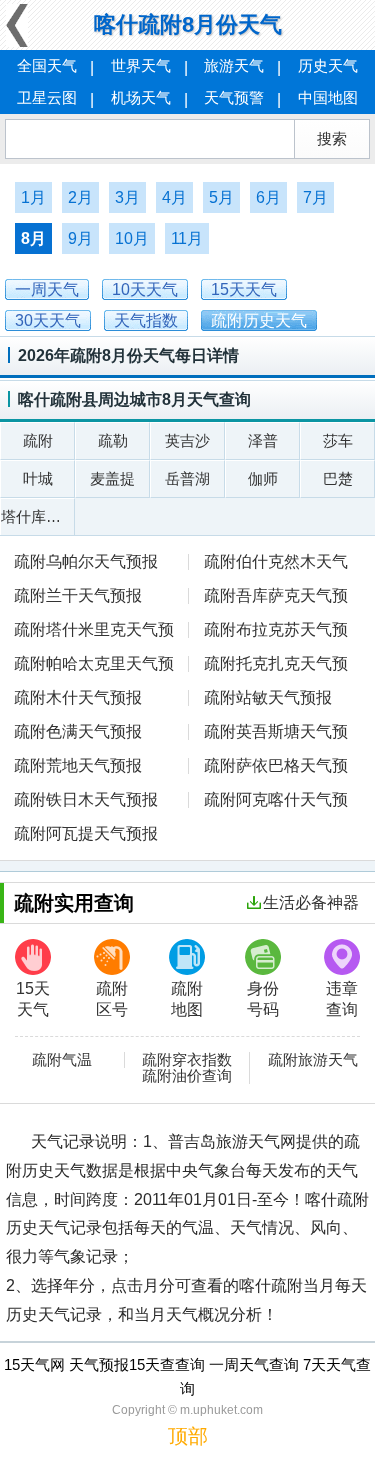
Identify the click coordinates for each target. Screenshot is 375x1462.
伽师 (263, 478)
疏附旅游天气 (313, 1060)
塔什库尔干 (38, 516)
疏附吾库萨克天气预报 (268, 597)
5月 (221, 197)
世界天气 (141, 65)
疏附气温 (62, 1060)
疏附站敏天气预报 (268, 697)
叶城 (38, 478)
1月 (33, 197)
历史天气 (328, 65)
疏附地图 (187, 999)
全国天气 (47, 65)
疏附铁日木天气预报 (86, 799)
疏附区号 (112, 999)
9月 (80, 238)
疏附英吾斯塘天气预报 (268, 733)
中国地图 (328, 97)
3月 (127, 197)
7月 (315, 197)
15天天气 (33, 999)
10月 (132, 238)
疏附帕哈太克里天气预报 (94, 665)
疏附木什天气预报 (78, 697)
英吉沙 (187, 440)
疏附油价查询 (187, 1076)
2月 (80, 197)
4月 (174, 197)
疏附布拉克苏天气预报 (268, 631)
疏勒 (113, 440)
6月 (268, 197)
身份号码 (263, 999)
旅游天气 (234, 65)
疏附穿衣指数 (187, 1060)
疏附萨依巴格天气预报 (268, 767)
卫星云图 (47, 97)
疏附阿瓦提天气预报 (86, 833)
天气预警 (234, 97)
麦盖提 (112, 478)
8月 (33, 238)
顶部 (188, 1436)
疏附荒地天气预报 (78, 765)
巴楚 (338, 478)
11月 (187, 238)
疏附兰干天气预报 (78, 595)
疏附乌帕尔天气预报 (86, 561)
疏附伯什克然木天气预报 (268, 563)
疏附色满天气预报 (78, 731)
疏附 (38, 440)
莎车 (338, 440)
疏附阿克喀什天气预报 (268, 801)
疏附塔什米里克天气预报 (94, 631)
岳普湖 (187, 478)
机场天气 (141, 97)
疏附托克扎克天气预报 (268, 665)
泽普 (263, 440)
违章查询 (342, 999)
